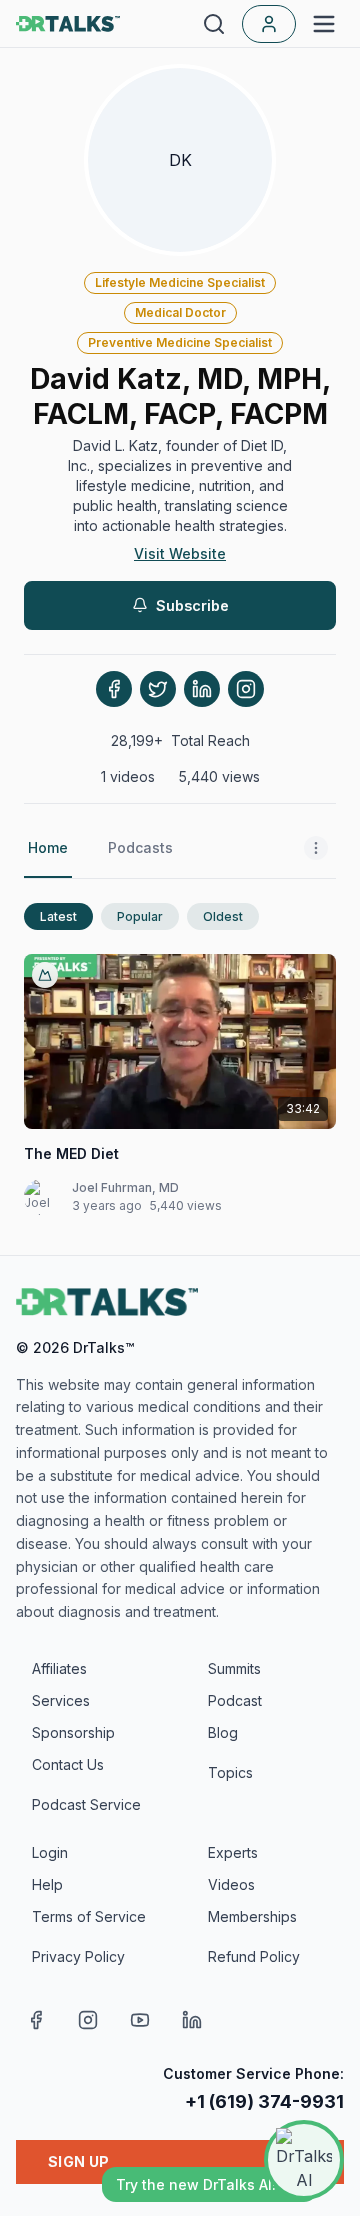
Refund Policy (254, 1956)
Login (50, 1852)
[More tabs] (316, 849)
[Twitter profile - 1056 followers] (158, 689)
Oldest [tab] (223, 916)
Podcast (235, 1700)
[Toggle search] (214, 24)
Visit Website (180, 553)
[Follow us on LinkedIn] (192, 2020)
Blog (223, 1732)
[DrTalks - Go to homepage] (107, 1302)
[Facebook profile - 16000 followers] (114, 689)
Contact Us (68, 1764)
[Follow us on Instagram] (88, 2020)
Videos (231, 1884)
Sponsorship (73, 1732)
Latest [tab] (58, 916)
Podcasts (140, 847)
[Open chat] (304, 2160)
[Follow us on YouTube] (140, 2020)
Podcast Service (86, 1804)
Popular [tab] (140, 916)
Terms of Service (89, 1916)
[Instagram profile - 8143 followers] (246, 689)
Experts (233, 1852)
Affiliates (59, 1668)
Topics (230, 1772)
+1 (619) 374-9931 (264, 2101)
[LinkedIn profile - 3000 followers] (202, 689)
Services (61, 1700)
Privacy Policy (78, 1956)
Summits (234, 1668)
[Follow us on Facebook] (36, 2020)
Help (47, 1884)
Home (48, 847)
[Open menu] (324, 24)
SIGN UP (78, 2161)
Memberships (252, 1916)
